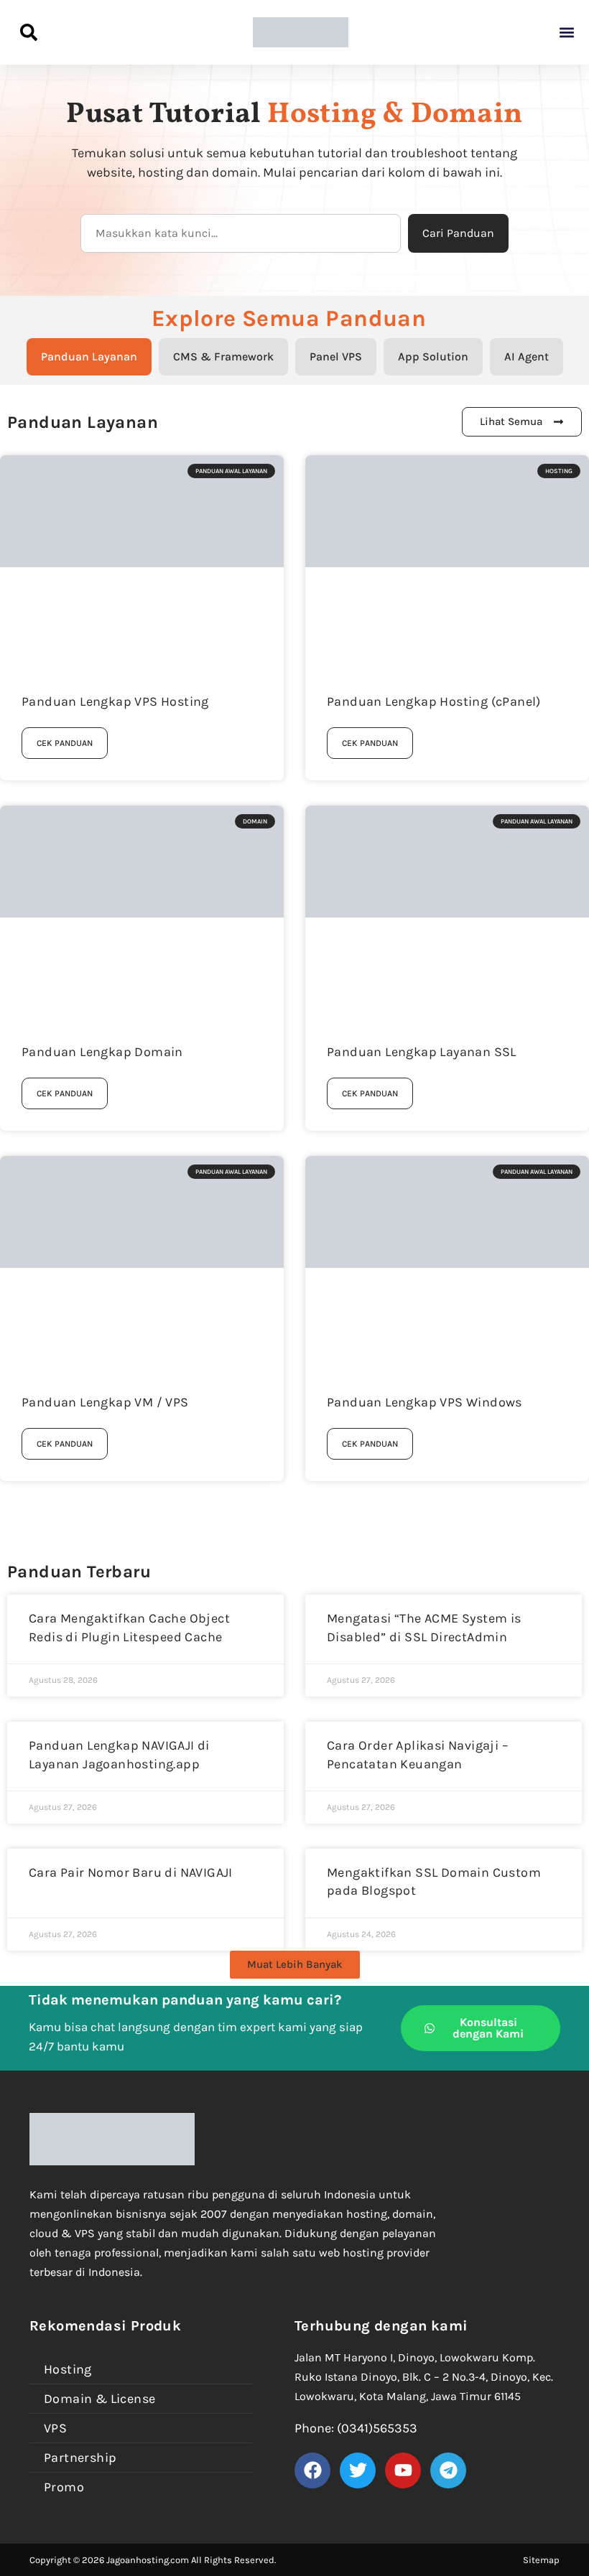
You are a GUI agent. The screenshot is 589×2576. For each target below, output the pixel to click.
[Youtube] (403, 2470)
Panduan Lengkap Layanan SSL (422, 1052)
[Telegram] (448, 2470)
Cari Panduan (458, 233)
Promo (64, 2487)
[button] (566, 33)
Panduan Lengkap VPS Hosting (115, 701)
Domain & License (99, 2399)
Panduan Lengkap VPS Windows (425, 1402)
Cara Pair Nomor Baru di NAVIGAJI (131, 1872)
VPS (55, 2428)
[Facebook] (312, 2470)
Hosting (68, 2369)
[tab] (89, 357)
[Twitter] (358, 2470)
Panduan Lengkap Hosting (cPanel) (434, 701)
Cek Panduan (65, 743)
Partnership (80, 2458)
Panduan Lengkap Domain (102, 1052)
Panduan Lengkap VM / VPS (105, 1402)
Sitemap (541, 2560)
